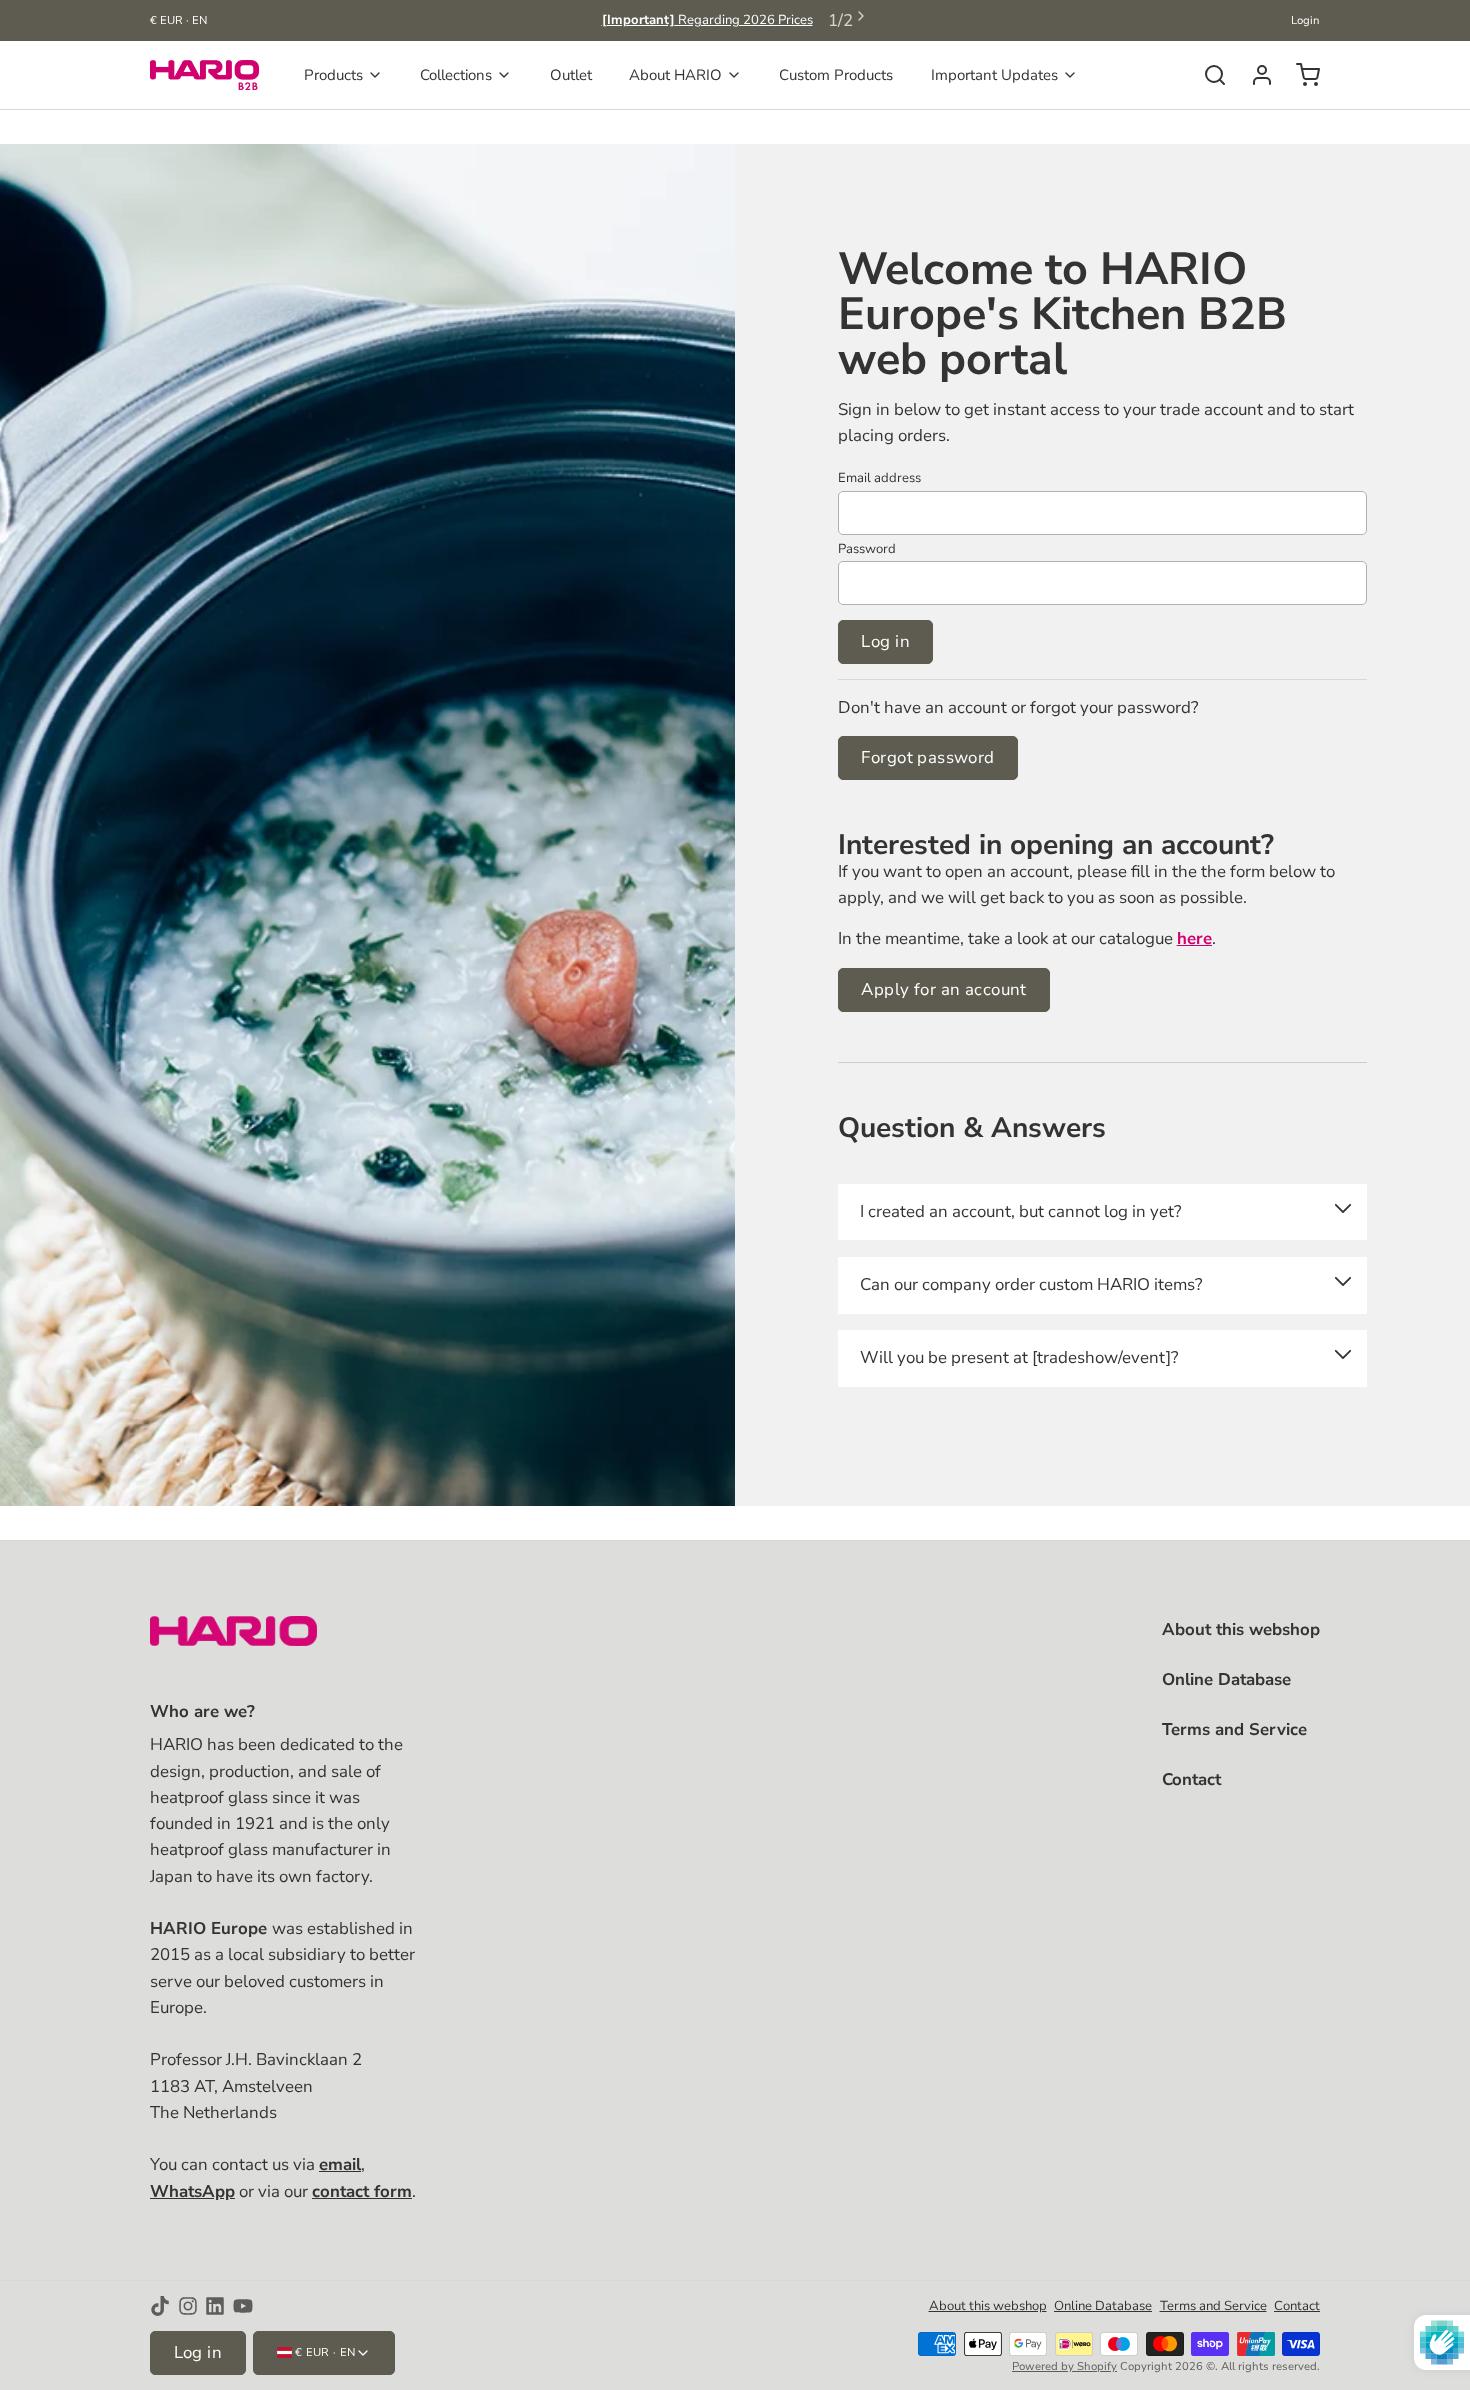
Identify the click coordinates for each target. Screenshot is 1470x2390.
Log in (885, 641)
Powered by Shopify (1064, 2366)
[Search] (1207, 75)
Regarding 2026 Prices (707, 20)
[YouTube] (243, 2306)
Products (333, 75)
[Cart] (1300, 75)
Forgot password (927, 757)
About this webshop (1241, 1629)
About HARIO (675, 75)
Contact (1191, 1779)
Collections (456, 75)
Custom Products (836, 75)
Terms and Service (1234, 1729)
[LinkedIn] (215, 2306)
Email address (879, 478)
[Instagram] (188, 2306)
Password (867, 549)
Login (1305, 20)
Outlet (571, 75)
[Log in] (1254, 75)
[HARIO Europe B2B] (204, 75)
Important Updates (994, 75)
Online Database (1226, 1679)
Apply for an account (943, 989)
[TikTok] (160, 2306)
